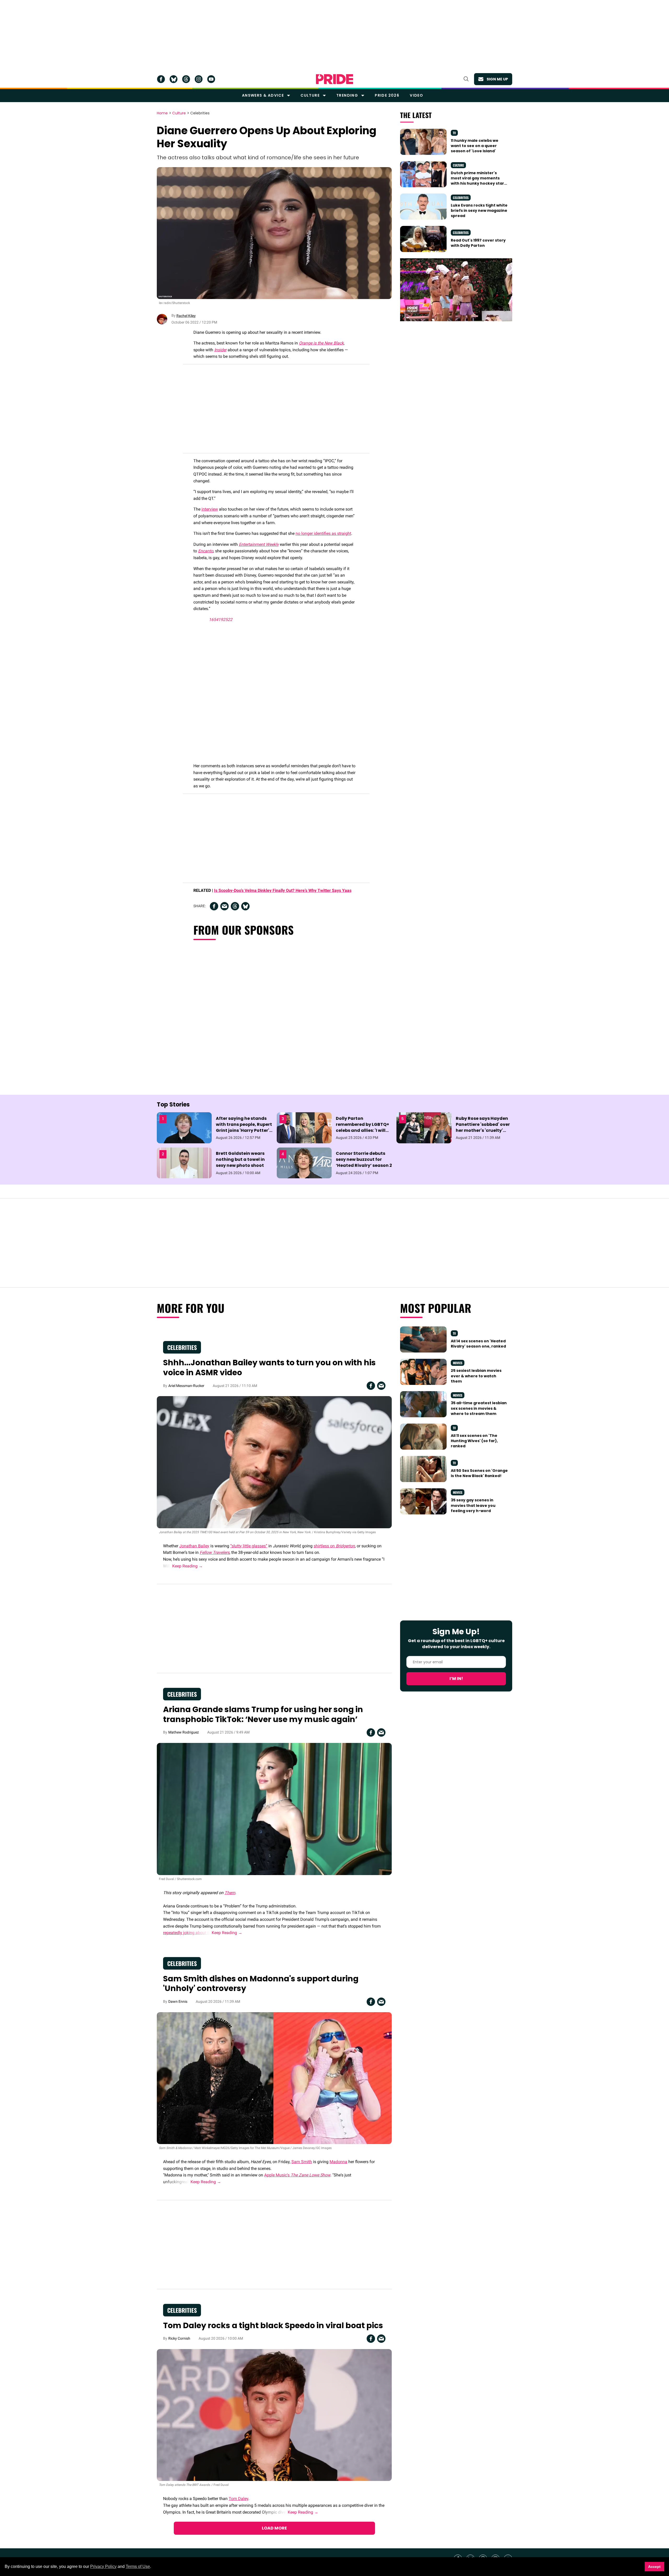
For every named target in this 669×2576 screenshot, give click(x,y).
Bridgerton (345, 1546)
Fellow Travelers (215, 1552)
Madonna (338, 2162)
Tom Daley (238, 2499)
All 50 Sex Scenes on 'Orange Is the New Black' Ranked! (479, 1473)
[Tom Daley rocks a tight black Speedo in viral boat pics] (274, 2415)
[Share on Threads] (235, 906)
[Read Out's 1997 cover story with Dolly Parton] (423, 239)
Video (416, 95)
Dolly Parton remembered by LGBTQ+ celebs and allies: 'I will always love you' (362, 1128)
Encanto (206, 551)
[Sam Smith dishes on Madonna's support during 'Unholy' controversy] (274, 2078)
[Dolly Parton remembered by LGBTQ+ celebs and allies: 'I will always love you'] (304, 1127)
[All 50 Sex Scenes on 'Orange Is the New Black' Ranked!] (423, 1469)
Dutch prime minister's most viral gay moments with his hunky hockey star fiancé (477, 181)
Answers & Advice (263, 95)
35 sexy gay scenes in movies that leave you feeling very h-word (473, 1505)
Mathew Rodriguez (184, 1732)
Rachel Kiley (186, 316)
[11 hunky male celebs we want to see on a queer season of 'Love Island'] (423, 141)
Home (162, 113)
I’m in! (456, 1679)
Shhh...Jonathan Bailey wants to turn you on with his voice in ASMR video (269, 1368)
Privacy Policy (103, 2566)
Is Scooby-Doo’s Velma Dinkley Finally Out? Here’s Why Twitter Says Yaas (283, 890)
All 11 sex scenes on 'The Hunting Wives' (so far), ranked (474, 1441)
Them (230, 1893)
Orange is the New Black (321, 343)
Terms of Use (138, 2566)
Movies (458, 1363)
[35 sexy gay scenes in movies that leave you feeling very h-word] (423, 1501)
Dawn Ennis (178, 2001)
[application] (456, 290)
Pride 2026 (387, 95)
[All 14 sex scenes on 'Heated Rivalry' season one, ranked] (423, 1339)
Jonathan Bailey (194, 1546)
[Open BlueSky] (174, 79)
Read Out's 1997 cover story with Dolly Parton (478, 243)
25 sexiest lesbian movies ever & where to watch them (476, 1376)
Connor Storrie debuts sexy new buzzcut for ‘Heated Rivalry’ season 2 (364, 1159)
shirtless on (325, 1546)
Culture (310, 95)
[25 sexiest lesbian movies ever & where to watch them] (423, 1372)
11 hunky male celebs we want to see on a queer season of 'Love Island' (475, 146)
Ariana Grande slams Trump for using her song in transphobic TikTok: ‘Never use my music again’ (263, 1714)
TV (454, 133)
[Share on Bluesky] (245, 906)
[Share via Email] (224, 906)
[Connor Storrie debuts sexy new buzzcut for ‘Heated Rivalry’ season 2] (304, 1162)
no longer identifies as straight (323, 533)
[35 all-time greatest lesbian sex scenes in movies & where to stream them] (423, 1404)
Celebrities (200, 113)
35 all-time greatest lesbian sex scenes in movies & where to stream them (479, 1408)
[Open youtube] (211, 79)
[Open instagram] (199, 79)
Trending (347, 95)
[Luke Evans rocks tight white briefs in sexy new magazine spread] (423, 206)
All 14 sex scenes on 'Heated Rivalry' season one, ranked (478, 1344)
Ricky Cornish (179, 2338)
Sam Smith (302, 2162)
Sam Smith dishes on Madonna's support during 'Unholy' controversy (261, 1984)
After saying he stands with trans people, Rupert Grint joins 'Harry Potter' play (244, 1128)
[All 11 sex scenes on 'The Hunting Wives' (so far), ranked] (423, 1436)
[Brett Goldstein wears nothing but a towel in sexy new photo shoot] (184, 1162)
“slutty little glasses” (249, 1546)
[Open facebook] (161, 79)
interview (210, 509)
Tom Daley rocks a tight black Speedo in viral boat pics (273, 2325)
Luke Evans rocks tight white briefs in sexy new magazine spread (479, 211)
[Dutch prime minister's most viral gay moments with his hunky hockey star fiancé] (423, 174)
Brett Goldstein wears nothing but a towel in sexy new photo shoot (240, 1159)
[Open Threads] (186, 79)
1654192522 (221, 620)
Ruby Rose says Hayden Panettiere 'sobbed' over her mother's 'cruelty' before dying (483, 1128)
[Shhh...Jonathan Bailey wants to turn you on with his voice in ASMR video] (274, 1462)
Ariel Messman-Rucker (186, 1386)
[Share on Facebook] (214, 906)
